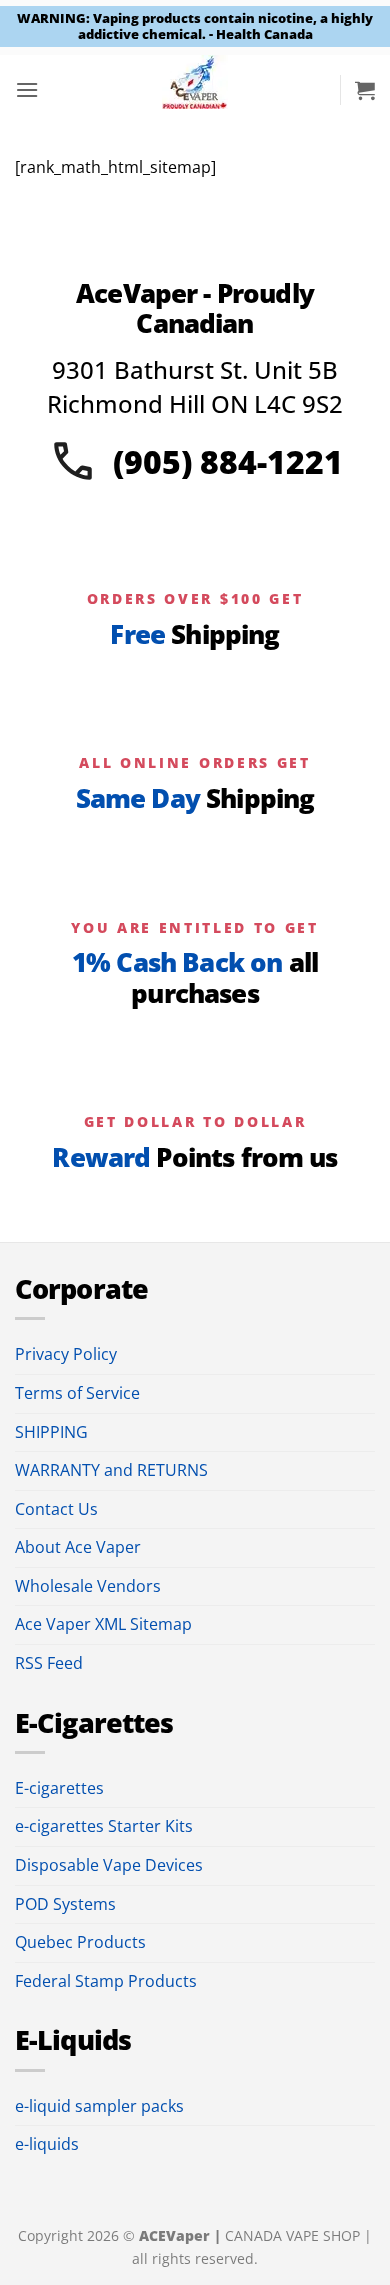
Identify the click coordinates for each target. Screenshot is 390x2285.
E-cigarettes (59, 1788)
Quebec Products (80, 1942)
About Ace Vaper (78, 1547)
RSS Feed (49, 1663)
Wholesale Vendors (88, 1586)
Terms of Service (77, 1393)
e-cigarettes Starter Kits (104, 1826)
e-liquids (47, 2144)
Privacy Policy (66, 1354)
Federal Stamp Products (106, 1981)
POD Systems (65, 1904)
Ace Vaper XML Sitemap (103, 1624)
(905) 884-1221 (228, 461)
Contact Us (56, 1509)
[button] (27, 89)
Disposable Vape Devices (109, 1865)
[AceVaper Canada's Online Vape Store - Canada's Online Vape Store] (195, 90)
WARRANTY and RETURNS (111, 1470)
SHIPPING (51, 1432)
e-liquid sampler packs (99, 2106)
